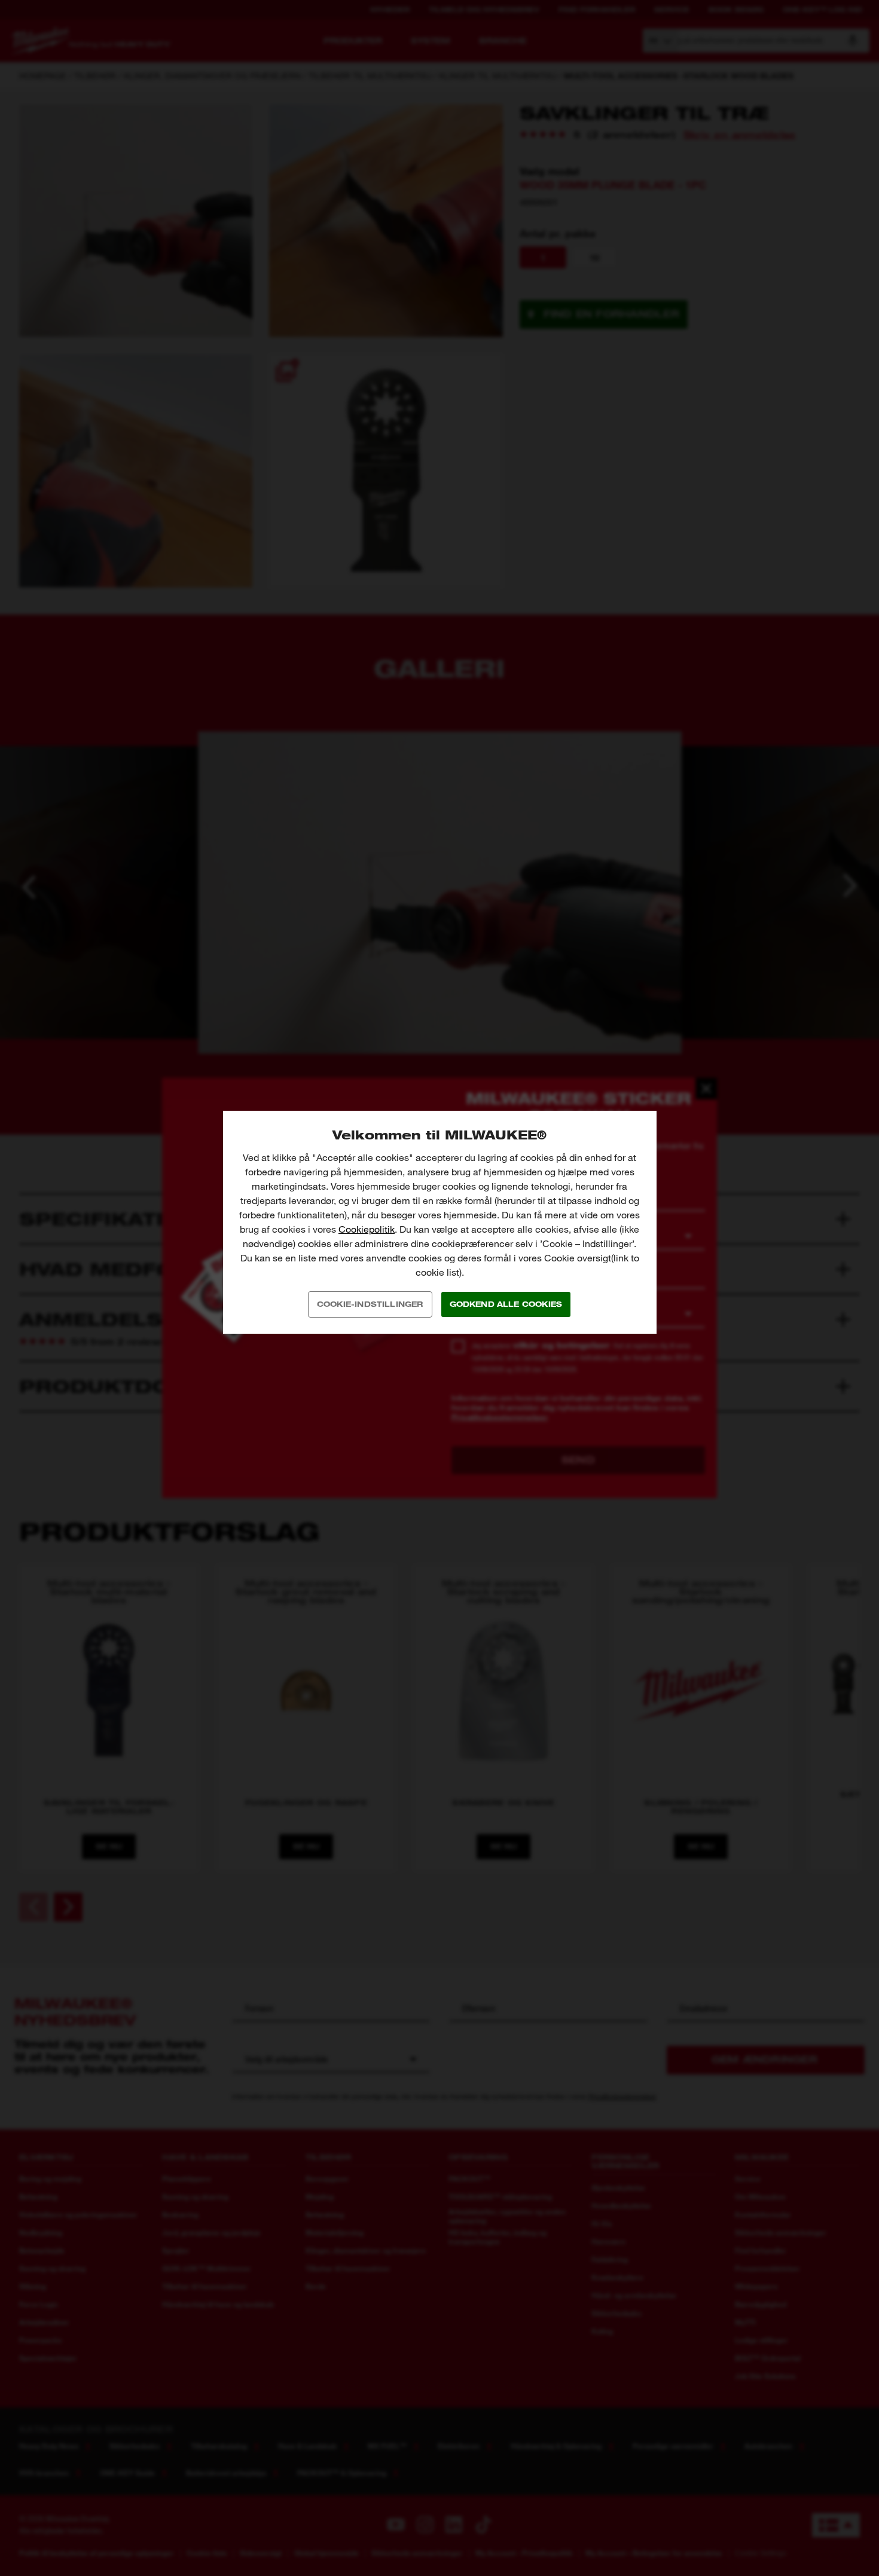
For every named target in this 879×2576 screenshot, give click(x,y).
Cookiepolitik (367, 1229)
